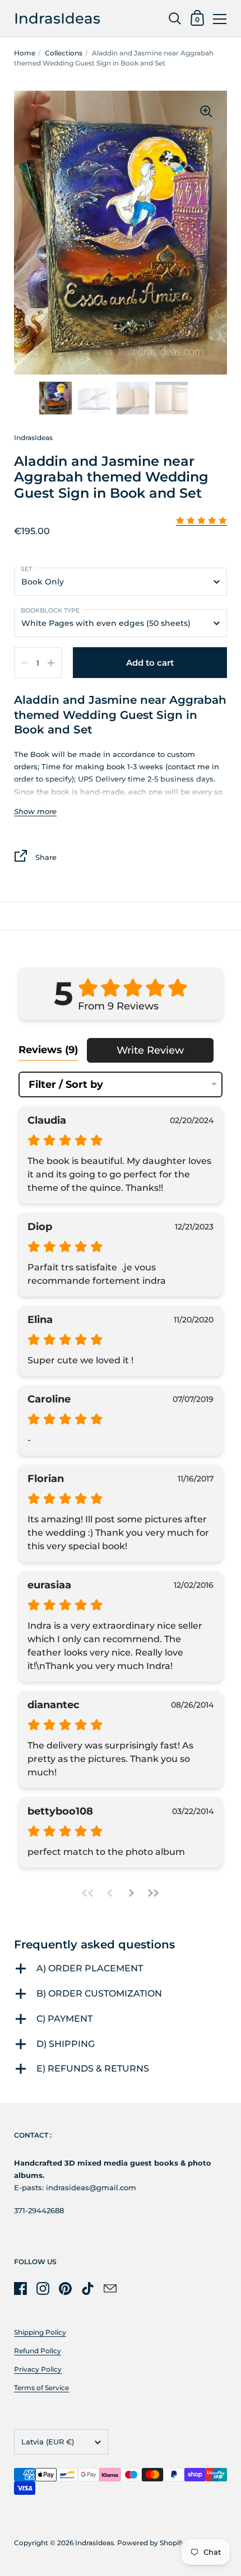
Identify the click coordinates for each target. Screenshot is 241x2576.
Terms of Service (41, 2388)
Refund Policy (38, 2351)
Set (26, 569)
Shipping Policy (40, 2332)
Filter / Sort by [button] (66, 1084)
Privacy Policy (38, 2369)
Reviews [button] (48, 1050)
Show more (35, 812)
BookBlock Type (50, 610)
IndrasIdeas (57, 18)
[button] (201, 521)
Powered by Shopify (151, 2543)
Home (25, 53)
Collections (64, 53)
